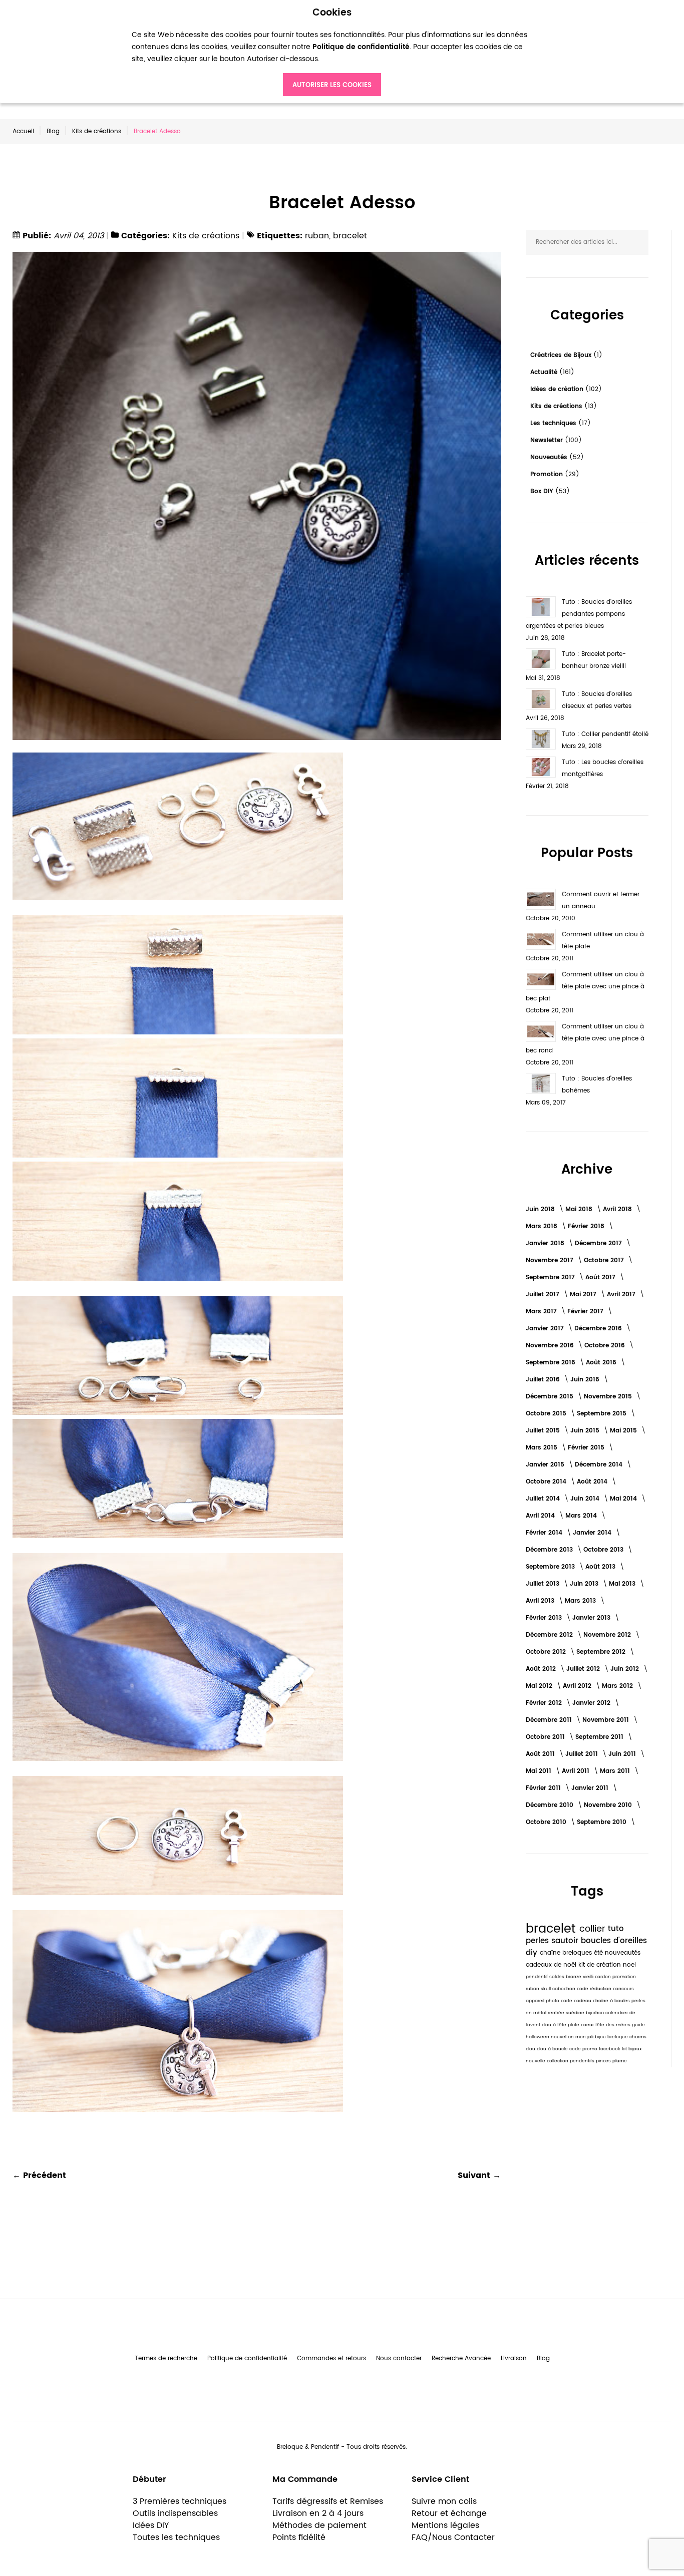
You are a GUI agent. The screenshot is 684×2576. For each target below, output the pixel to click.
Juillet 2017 (544, 1295)
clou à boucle (553, 2049)
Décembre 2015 (551, 1397)
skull (547, 1989)
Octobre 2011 (546, 1737)
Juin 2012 (626, 1669)
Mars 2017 (542, 1312)
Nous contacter (399, 2358)
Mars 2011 (616, 1771)
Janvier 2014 (593, 1533)
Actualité (545, 372)
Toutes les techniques (176, 2537)
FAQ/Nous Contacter (453, 2537)
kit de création (601, 1965)
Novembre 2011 (607, 1720)
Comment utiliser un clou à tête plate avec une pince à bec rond (585, 1039)
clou (531, 2049)
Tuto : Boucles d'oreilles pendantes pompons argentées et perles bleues (579, 614)
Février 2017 (586, 1312)
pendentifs (583, 2061)
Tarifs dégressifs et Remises (328, 2501)
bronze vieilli (580, 1977)
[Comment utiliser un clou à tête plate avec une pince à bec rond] (541, 1031)
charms (638, 2037)
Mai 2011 (540, 1771)
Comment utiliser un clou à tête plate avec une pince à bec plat (585, 987)
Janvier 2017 (546, 1329)
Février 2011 (544, 1788)
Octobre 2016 (606, 1346)
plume (620, 2061)
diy (533, 1953)
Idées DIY (151, 2525)
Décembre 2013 (550, 1550)
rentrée (557, 2013)
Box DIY (543, 491)
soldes (558, 1977)
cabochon (565, 1989)
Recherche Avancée (461, 2358)
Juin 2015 (586, 1431)
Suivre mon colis (444, 2501)
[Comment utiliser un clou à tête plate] (541, 939)
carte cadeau (577, 2001)
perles (539, 1941)
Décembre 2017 (599, 1243)
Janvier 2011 (591, 1788)
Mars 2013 (581, 1601)
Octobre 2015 (547, 1414)
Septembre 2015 (603, 1414)
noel (629, 1965)
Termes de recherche (166, 2358)
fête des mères (614, 2025)
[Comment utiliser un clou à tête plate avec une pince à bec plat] (541, 979)
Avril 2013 (541, 1601)
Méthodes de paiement (319, 2525)
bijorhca (596, 2013)
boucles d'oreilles (614, 1941)
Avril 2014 (541, 1516)
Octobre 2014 (547, 1482)
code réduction (595, 1989)
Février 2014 (545, 1533)
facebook (610, 2049)
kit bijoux (632, 2049)
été (599, 1953)
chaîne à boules (612, 2001)
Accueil (23, 131)
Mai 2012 (540, 1686)
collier (594, 1929)
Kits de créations (97, 131)
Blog (53, 131)
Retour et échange (449, 2513)
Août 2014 (593, 1482)
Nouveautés (550, 457)
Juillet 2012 (584, 1669)
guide (638, 2025)
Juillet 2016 (544, 1380)
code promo (584, 2049)
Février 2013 (545, 1618)
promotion (624, 1977)
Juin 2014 (586, 1499)
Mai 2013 (623, 1584)
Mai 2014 (624, 1499)
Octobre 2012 (547, 1652)
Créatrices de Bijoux (562, 355)
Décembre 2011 (550, 1720)
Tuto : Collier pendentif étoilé (605, 734)
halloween (538, 2037)
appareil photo (543, 2001)
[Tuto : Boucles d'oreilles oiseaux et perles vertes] (541, 699)
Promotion (548, 474)
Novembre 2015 (609, 1397)
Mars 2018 (543, 1226)
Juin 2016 (586, 1380)
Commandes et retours (331, 2358)
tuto (616, 1929)
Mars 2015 (543, 1448)
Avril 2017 (622, 1295)
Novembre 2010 (609, 1805)
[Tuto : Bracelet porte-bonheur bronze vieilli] (541, 659)
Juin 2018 (541, 1209)
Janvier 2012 (592, 1703)
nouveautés (623, 1953)
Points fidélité (299, 2537)
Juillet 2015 (544, 1431)
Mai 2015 (624, 1431)
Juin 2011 (623, 1754)
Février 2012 (545, 1703)
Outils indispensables (175, 2513)
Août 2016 (602, 1363)
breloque (618, 2037)
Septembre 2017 (551, 1277)
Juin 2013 (585, 1584)
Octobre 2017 (605, 1260)
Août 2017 (601, 1277)
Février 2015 (587, 1448)
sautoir (566, 1941)
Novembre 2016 (551, 1346)
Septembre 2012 (602, 1652)
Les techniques (554, 423)
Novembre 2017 (551, 1260)
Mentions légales (445, 2525)
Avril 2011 (577, 1771)
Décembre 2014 (600, 1465)
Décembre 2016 (599, 1329)
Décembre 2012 (550, 1635)
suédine (576, 2013)
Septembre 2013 (551, 1567)
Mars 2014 (582, 1516)
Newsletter (548, 440)
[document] (332, 52)
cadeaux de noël (552, 1965)
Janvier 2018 (546, 1243)
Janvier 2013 (592, 1618)
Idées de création (558, 389)
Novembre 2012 (608, 1635)
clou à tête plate (561, 2025)
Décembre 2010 (551, 1805)
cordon (604, 1977)
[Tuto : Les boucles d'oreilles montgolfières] (541, 767)
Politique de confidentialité (247, 2358)
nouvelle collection (548, 2061)
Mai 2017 (584, 1295)
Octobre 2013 (604, 1550)
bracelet (350, 236)
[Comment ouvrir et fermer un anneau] (541, 899)
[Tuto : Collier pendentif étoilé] (541, 739)
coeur (588, 2025)
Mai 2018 (580, 1209)
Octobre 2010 (547, 1822)
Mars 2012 (618, 1686)
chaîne (551, 1953)
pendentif (538, 1977)
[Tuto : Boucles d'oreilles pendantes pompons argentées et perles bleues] (541, 607)
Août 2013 (601, 1567)
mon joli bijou (591, 2037)
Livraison (514, 2358)
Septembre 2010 (603, 1822)
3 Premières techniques (180, 2501)
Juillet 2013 (544, 1584)
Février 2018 (587, 1226)
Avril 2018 (618, 1209)
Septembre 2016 (552, 1363)
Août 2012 (542, 1669)
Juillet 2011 (583, 1754)
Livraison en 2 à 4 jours (318, 2513)
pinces (604, 2061)
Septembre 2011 (600, 1737)
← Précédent (39, 2175)
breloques (578, 1953)
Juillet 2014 (544, 1499)
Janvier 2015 (546, 1465)
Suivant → (479, 2175)
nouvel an (563, 2037)
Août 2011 (541, 1754)
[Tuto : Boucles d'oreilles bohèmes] (541, 1083)
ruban (317, 236)
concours (623, 1989)
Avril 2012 (578, 1686)
